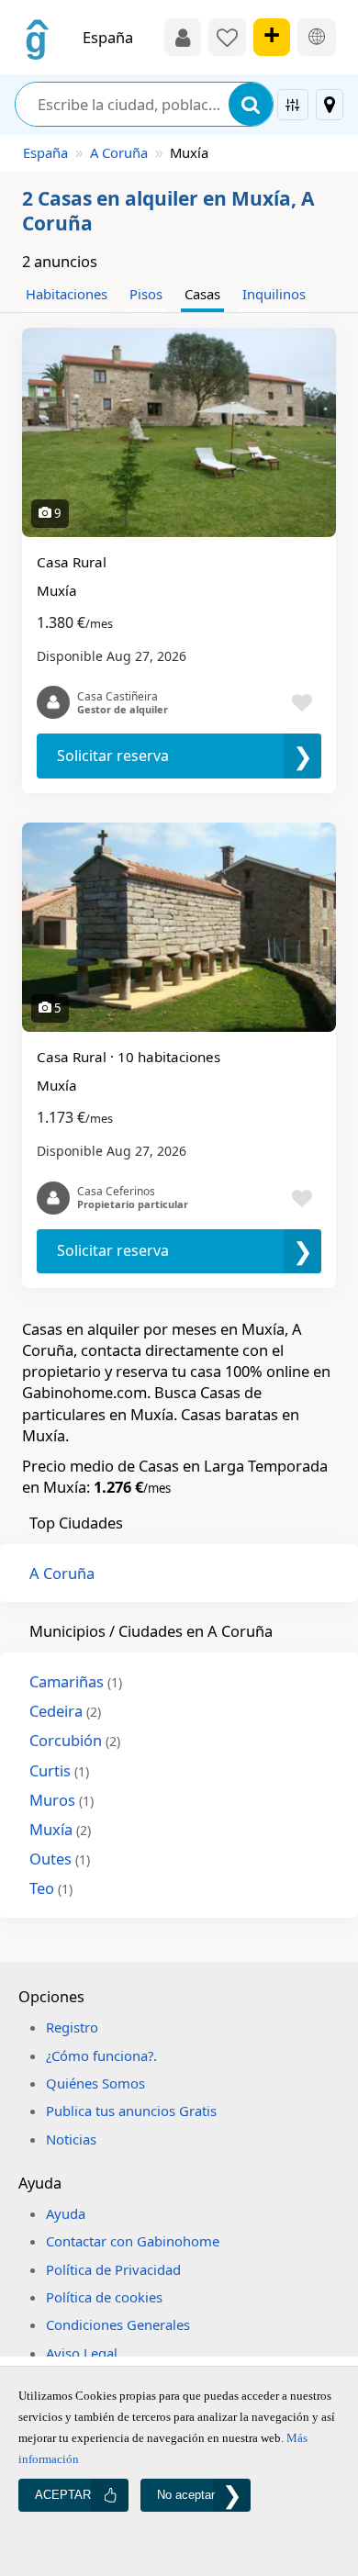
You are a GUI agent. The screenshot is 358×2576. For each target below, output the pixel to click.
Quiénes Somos (95, 2083)
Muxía (60, 1829)
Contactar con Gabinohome (133, 2241)
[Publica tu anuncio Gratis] (272, 37)
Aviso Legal (82, 2353)
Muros (62, 1800)
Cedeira (65, 1711)
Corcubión (75, 1740)
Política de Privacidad (113, 2269)
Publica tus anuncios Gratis (131, 2111)
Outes (60, 1859)
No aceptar (186, 2495)
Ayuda (66, 2213)
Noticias (71, 2139)
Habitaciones (67, 294)
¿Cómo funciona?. (101, 2055)
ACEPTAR (63, 2495)
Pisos (146, 294)
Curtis (59, 1770)
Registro (72, 2027)
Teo (51, 1888)
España (45, 152)
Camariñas (76, 1681)
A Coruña (119, 152)
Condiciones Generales (118, 2324)
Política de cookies (104, 2297)
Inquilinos (274, 294)
